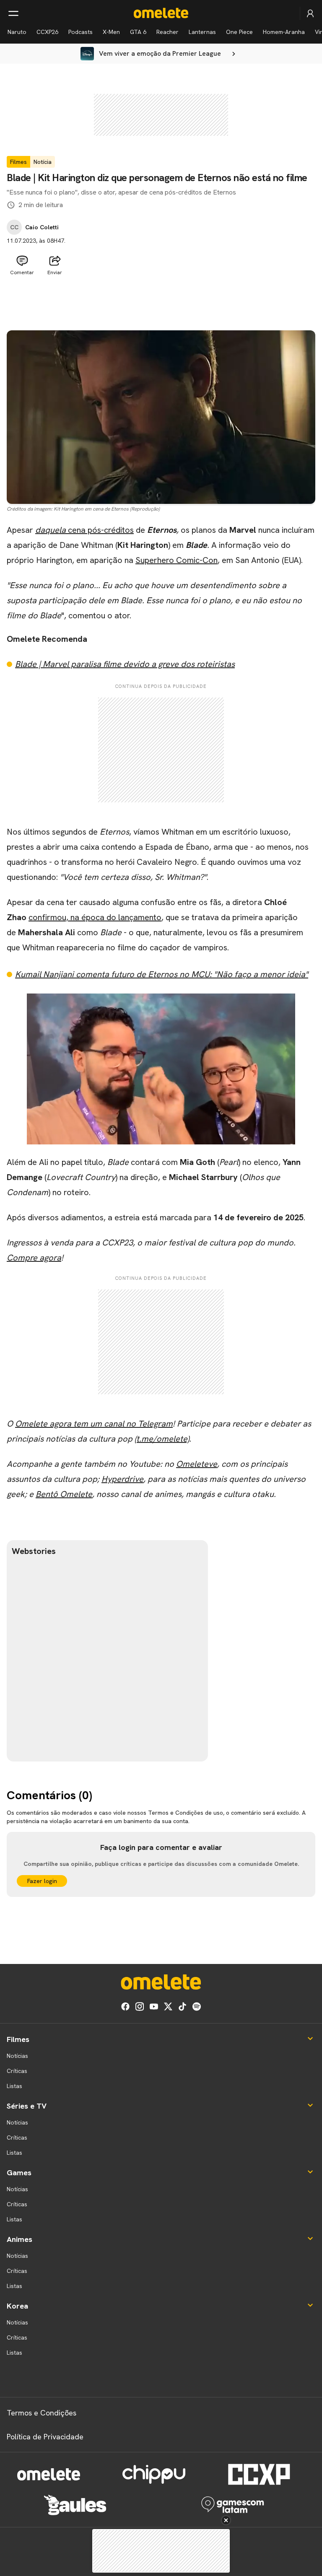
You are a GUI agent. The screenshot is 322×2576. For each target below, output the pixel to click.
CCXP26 (47, 32)
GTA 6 (138, 32)
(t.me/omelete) (162, 1439)
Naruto (17, 32)
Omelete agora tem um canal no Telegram (94, 1424)
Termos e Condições (42, 2413)
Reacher (167, 32)
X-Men (111, 32)
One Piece (239, 32)
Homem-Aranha (284, 32)
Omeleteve (197, 1464)
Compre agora (34, 1258)
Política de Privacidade (45, 2437)
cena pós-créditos (101, 530)
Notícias (17, 2056)
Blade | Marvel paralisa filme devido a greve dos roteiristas (125, 664)
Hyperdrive (122, 1479)
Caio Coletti (42, 227)
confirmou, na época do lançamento (95, 917)
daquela (52, 530)
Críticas (17, 2071)
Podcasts (80, 32)
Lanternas (202, 32)
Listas (14, 2086)
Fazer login (42, 1881)
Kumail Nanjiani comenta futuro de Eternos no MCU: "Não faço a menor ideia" (162, 974)
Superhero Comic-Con (177, 560)
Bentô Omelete (64, 1494)
